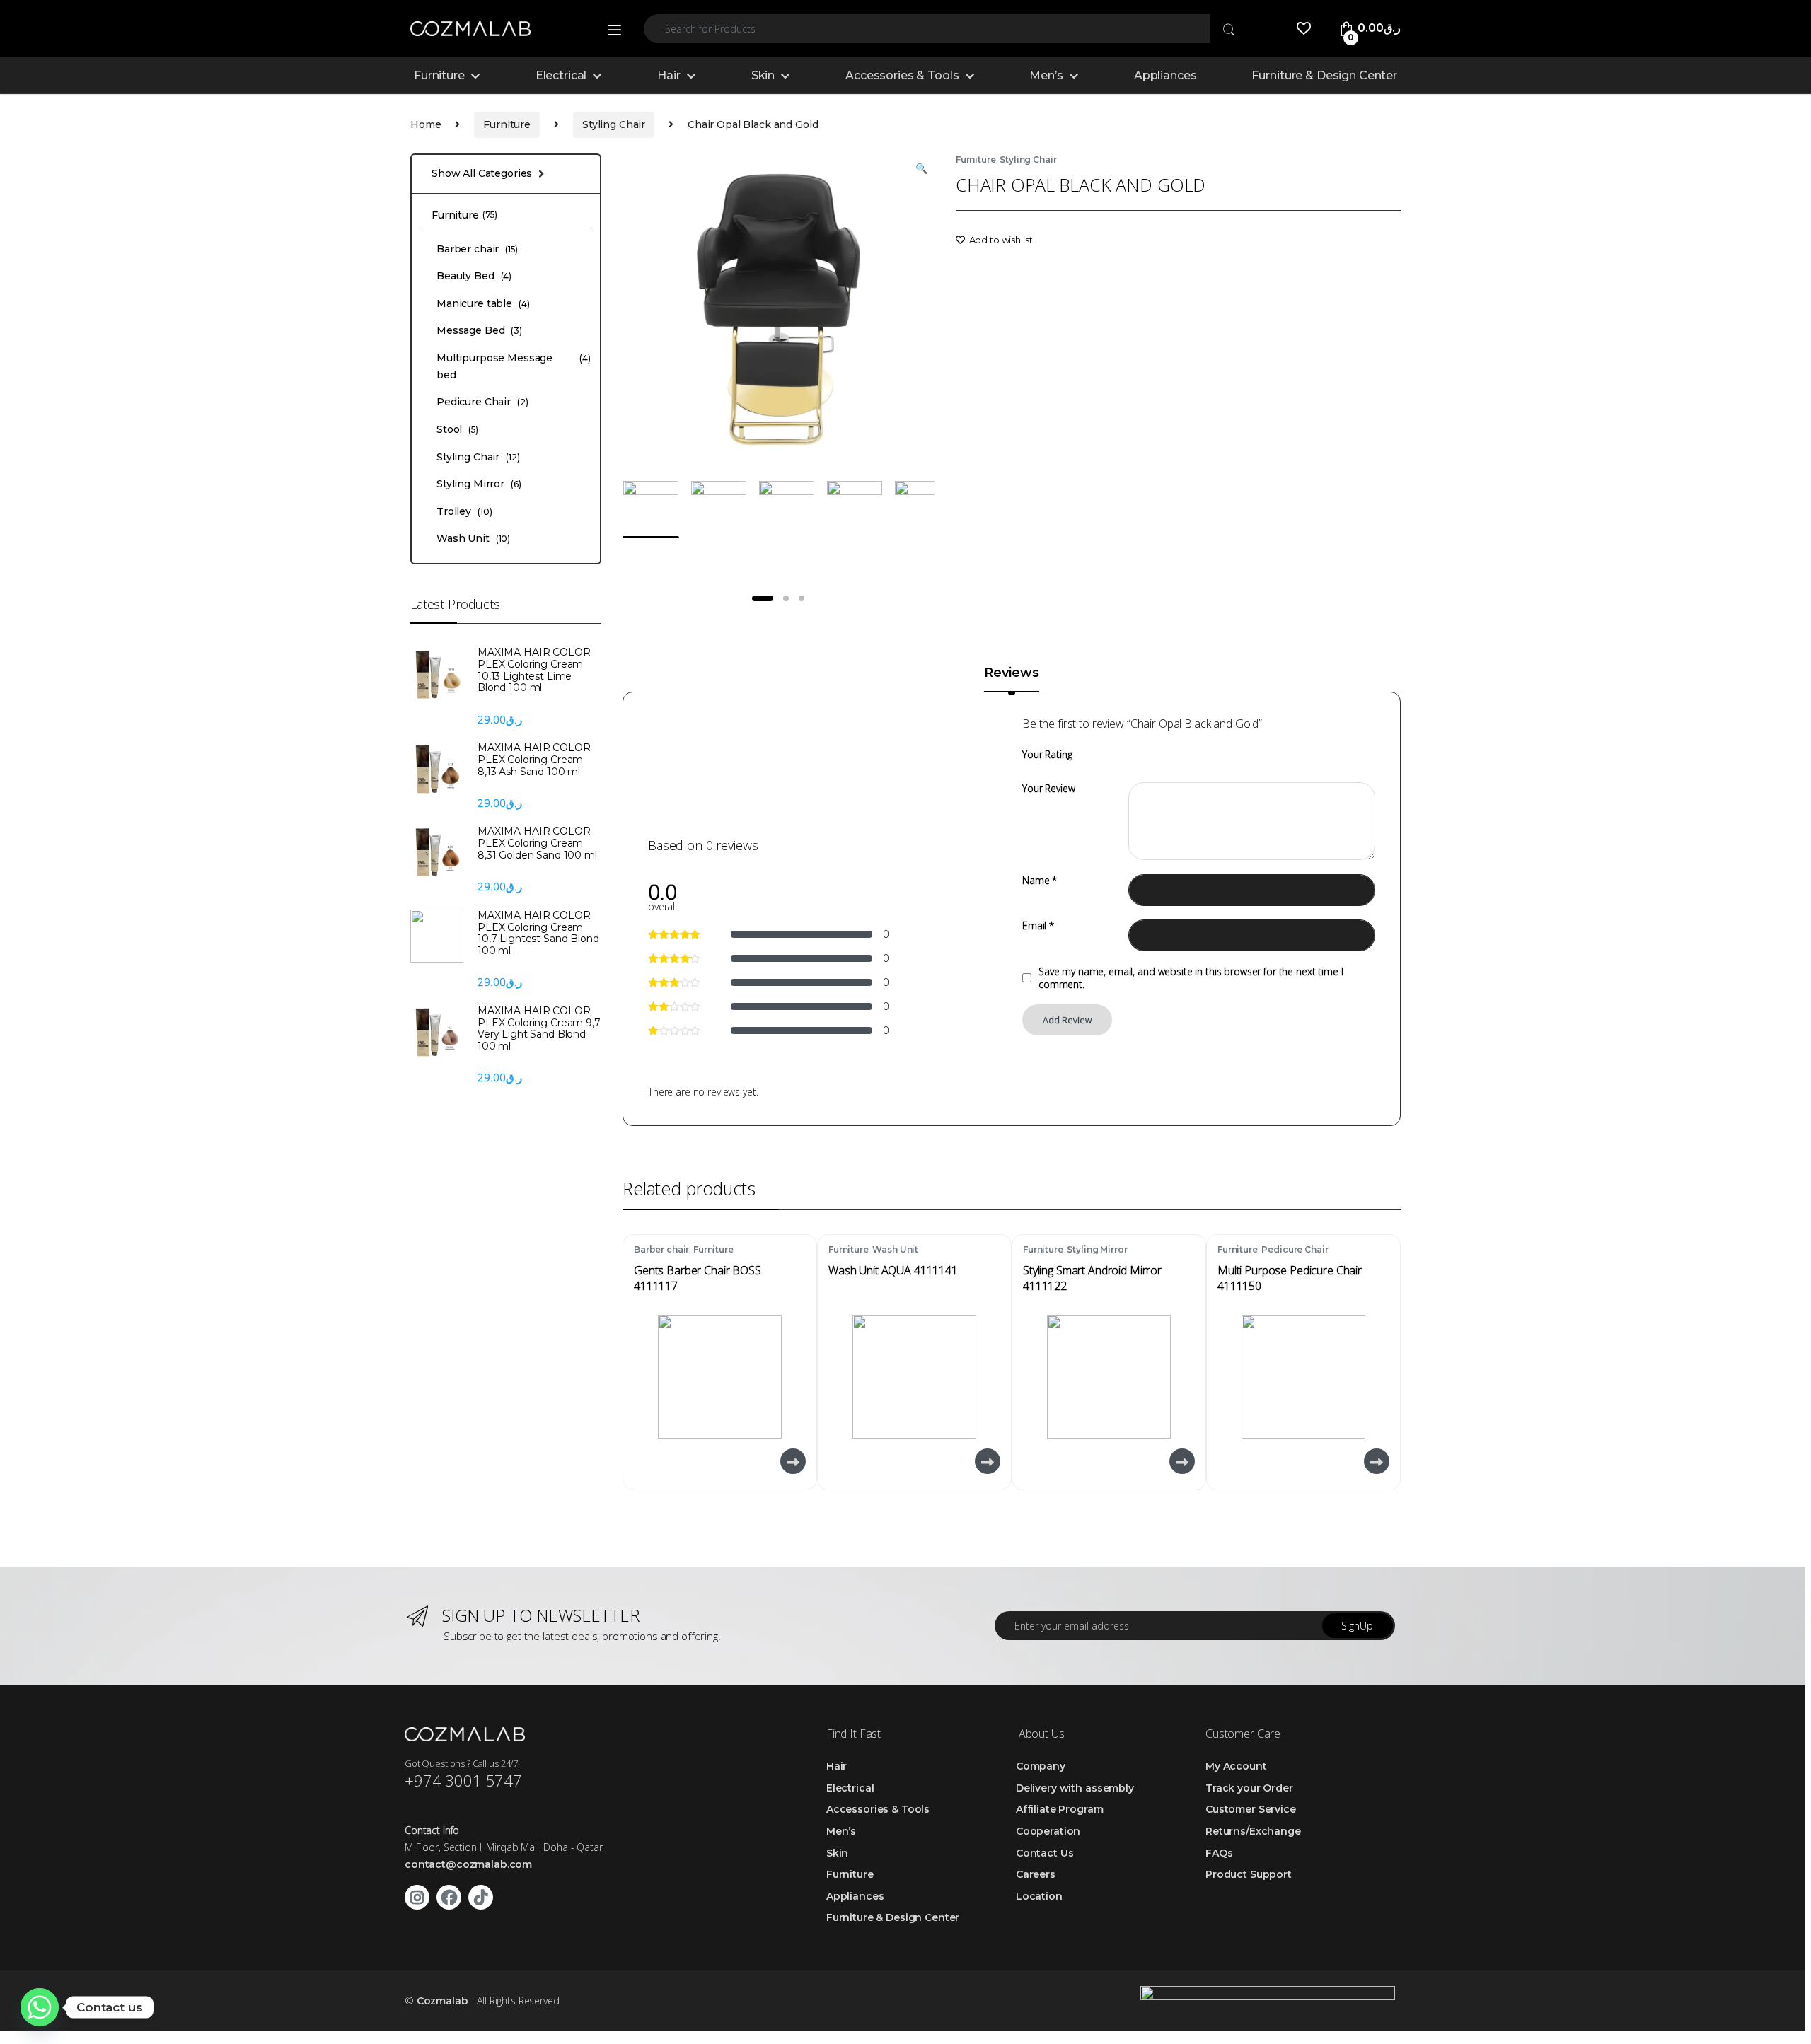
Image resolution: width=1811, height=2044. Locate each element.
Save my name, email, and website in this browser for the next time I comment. (1191, 978)
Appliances (1165, 75)
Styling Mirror (1097, 1249)
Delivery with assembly (1075, 1788)
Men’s (1046, 75)
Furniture (439, 75)
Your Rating (1047, 755)
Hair (669, 75)
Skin (763, 75)
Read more (792, 1461)
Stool (457, 429)
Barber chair (661, 1249)
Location (1039, 1896)
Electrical (561, 75)
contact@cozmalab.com (468, 1864)
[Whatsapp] (40, 2007)
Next (901, 308)
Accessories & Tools (902, 75)
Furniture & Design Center (1324, 75)
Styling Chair (614, 124)
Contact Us (1045, 1853)
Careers (1036, 1874)
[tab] (1011, 679)
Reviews (1011, 673)
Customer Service (1251, 1809)
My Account (1236, 1766)
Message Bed (479, 330)
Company (1041, 1766)
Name (1040, 881)
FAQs (1219, 1853)
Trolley (464, 511)
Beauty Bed (474, 276)
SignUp (1357, 1626)
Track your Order (1249, 1788)
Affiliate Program (1060, 1809)
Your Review (1048, 789)
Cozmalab (442, 2001)
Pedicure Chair (1295, 1249)
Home (426, 124)
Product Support (1249, 1874)
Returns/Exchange (1253, 1831)
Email (1038, 926)
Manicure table (483, 303)
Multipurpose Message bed (514, 366)
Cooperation (1048, 1831)
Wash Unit (895, 1249)
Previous (666, 308)
